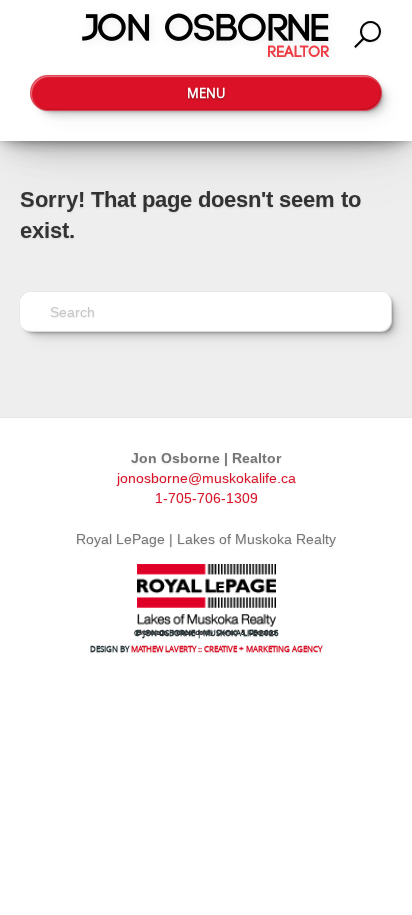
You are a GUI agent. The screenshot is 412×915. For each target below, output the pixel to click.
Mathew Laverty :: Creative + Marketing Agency (226, 648)
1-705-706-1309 (206, 498)
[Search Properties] (367, 35)
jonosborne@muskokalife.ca (206, 478)
